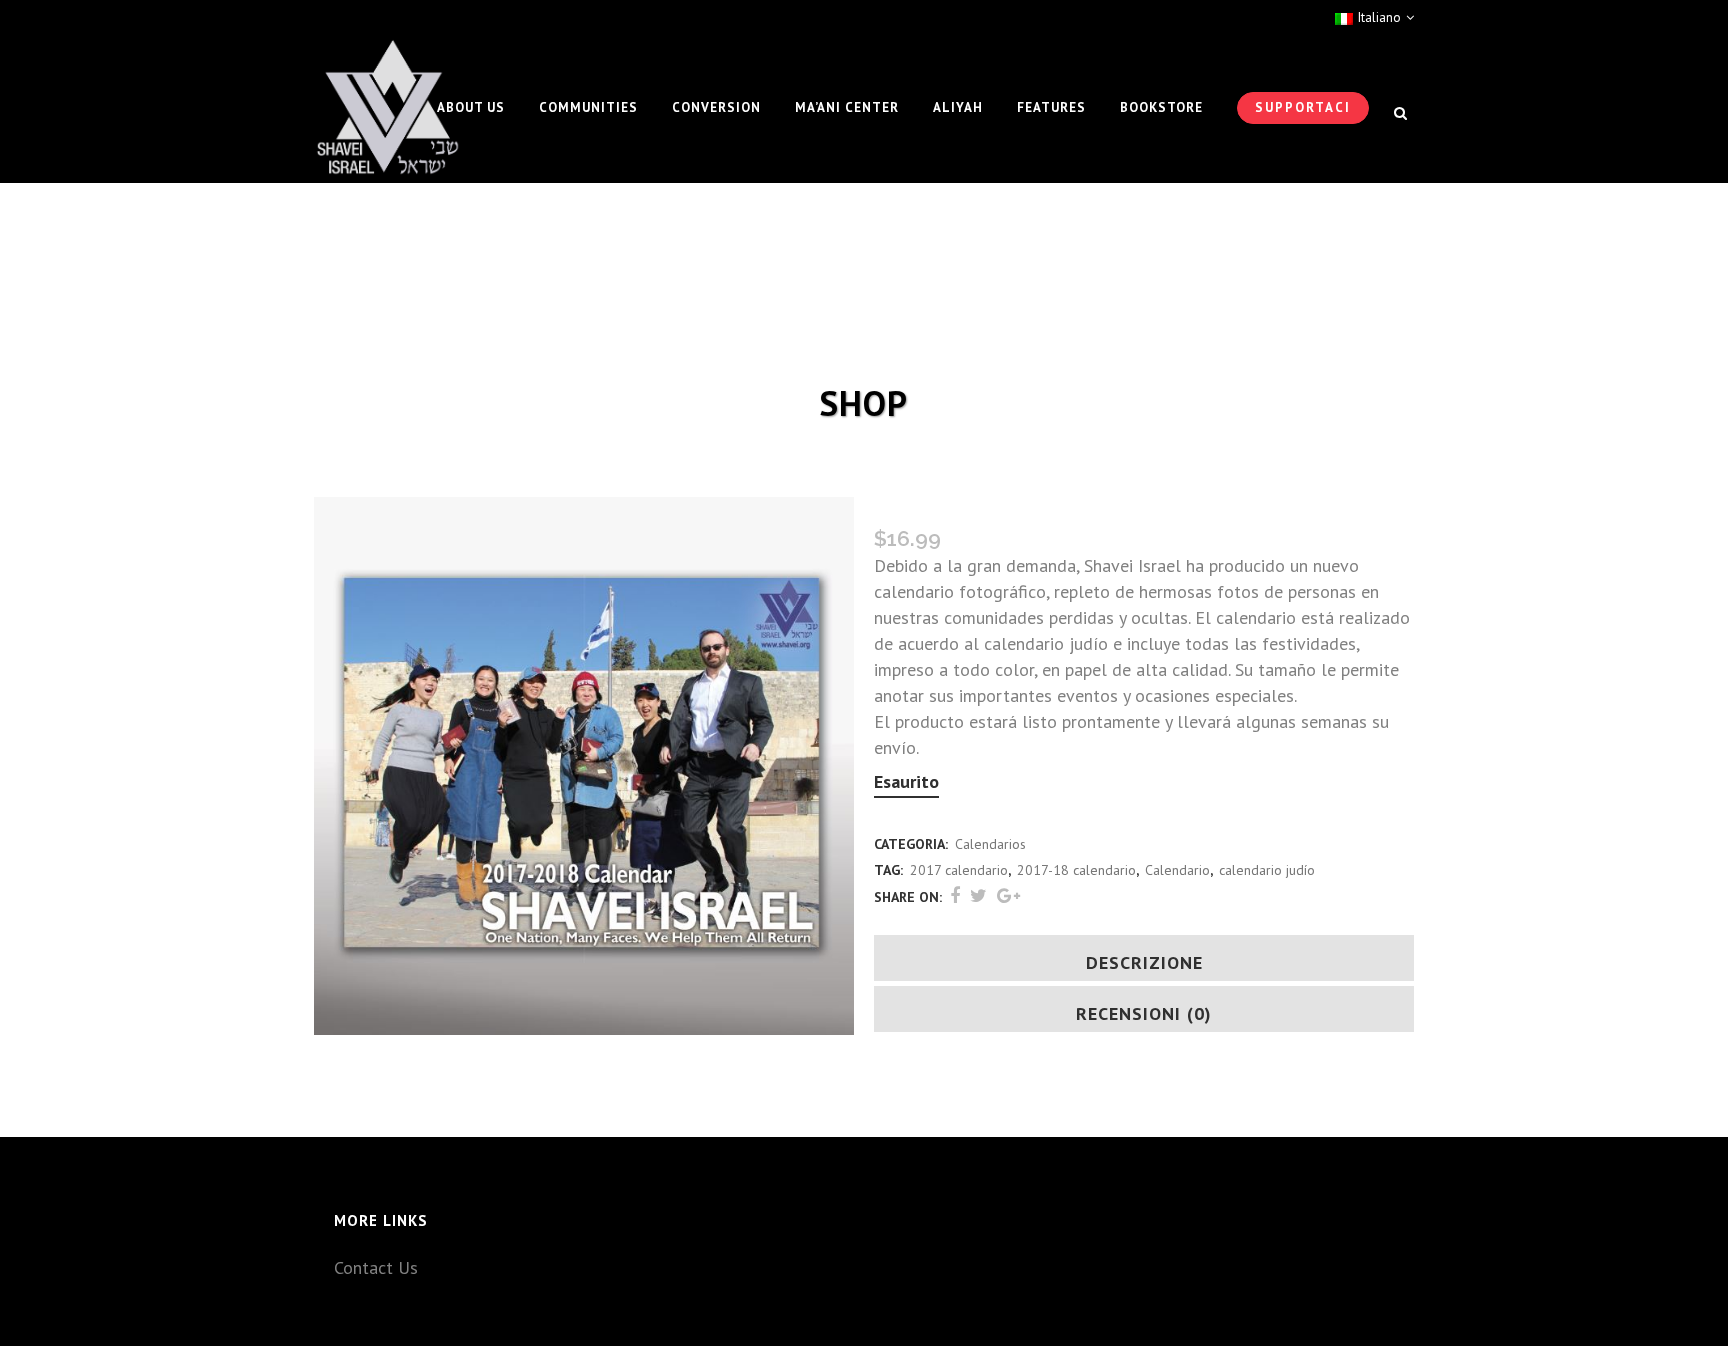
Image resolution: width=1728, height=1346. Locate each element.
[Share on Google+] (1008, 895)
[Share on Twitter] (978, 895)
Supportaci (1303, 107)
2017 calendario (959, 870)
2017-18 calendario (1076, 870)
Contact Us (376, 1267)
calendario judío (1267, 870)
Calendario (1177, 870)
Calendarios (990, 844)
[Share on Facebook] (955, 895)
